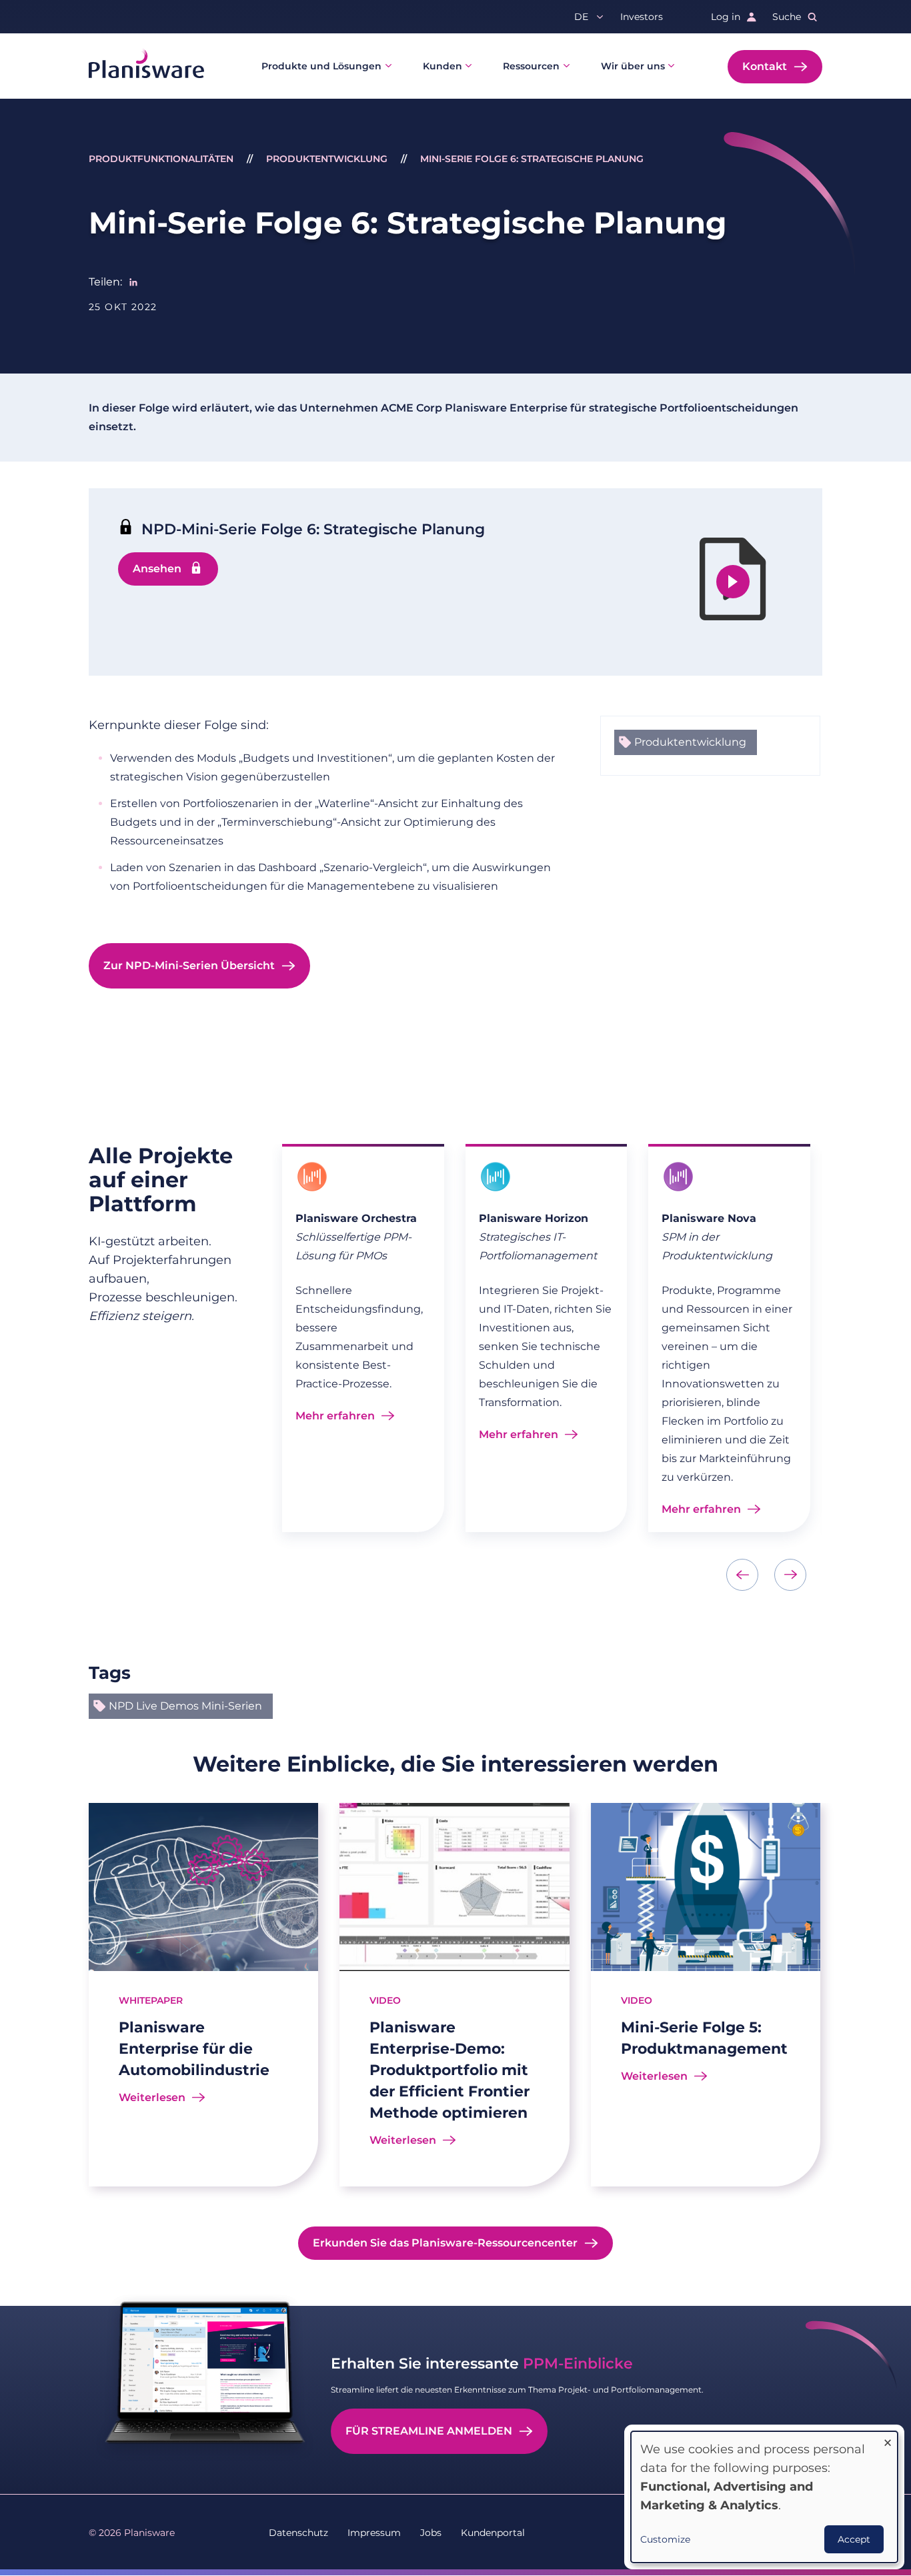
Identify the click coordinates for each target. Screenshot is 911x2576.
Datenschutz (298, 2533)
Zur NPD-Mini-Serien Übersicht (189, 965)
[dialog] (764, 2497)
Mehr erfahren (335, 1416)
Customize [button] (665, 2539)
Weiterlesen (152, 2097)
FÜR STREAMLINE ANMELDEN (429, 2431)
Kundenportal (493, 2533)
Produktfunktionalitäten (161, 159)
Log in (726, 17)
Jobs (431, 2533)
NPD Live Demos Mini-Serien (185, 1706)
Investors (642, 17)
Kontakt (765, 66)
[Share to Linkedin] (133, 282)
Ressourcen (531, 66)
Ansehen (157, 569)
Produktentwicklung (327, 159)
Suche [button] (787, 17)
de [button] (581, 17)
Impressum (374, 2533)
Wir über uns (633, 66)
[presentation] (742, 1575)
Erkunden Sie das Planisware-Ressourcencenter (445, 2243)
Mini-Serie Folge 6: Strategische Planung (532, 159)
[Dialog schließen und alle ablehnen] (888, 2440)
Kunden (442, 66)
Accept (854, 2539)
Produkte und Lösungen (321, 66)
